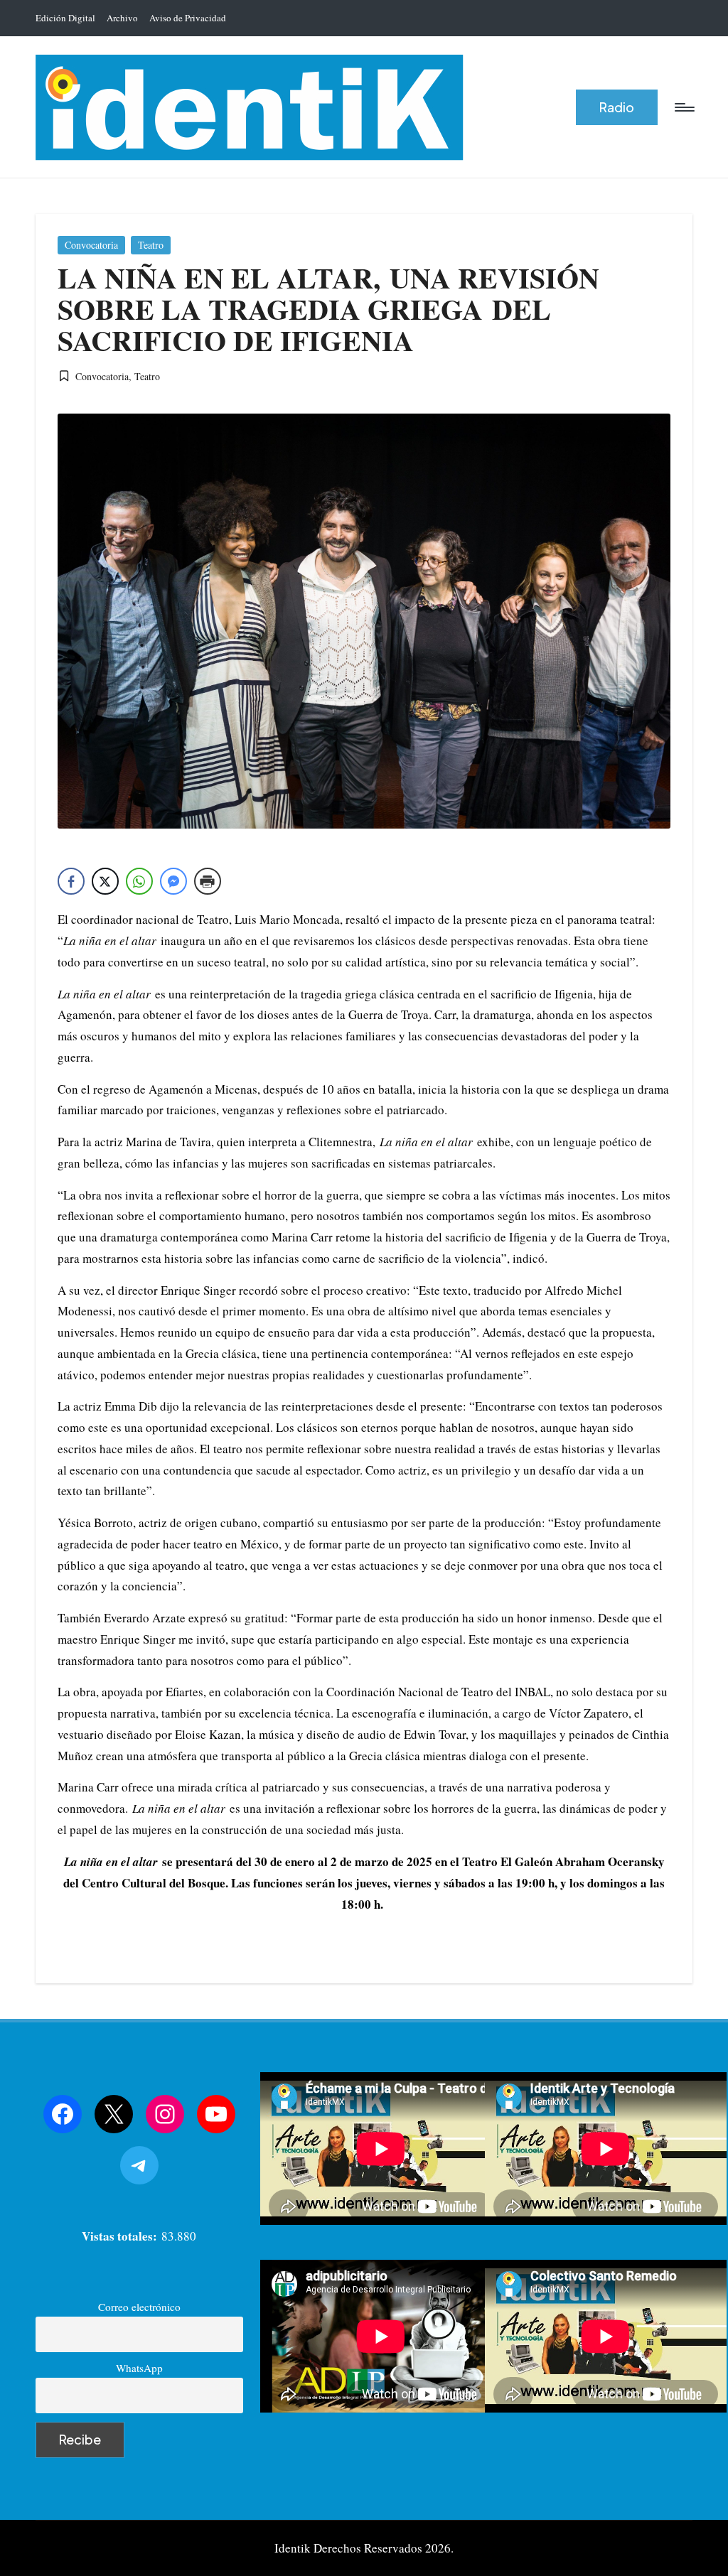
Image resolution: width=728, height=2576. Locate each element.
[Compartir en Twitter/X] (105, 881)
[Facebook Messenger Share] (173, 881)
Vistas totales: (122, 2236)
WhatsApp (139, 2368)
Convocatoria (91, 245)
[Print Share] (208, 881)
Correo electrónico (139, 2307)
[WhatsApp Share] (139, 881)
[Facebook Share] (71, 881)
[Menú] (684, 107)
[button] (617, 108)
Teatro (151, 245)
